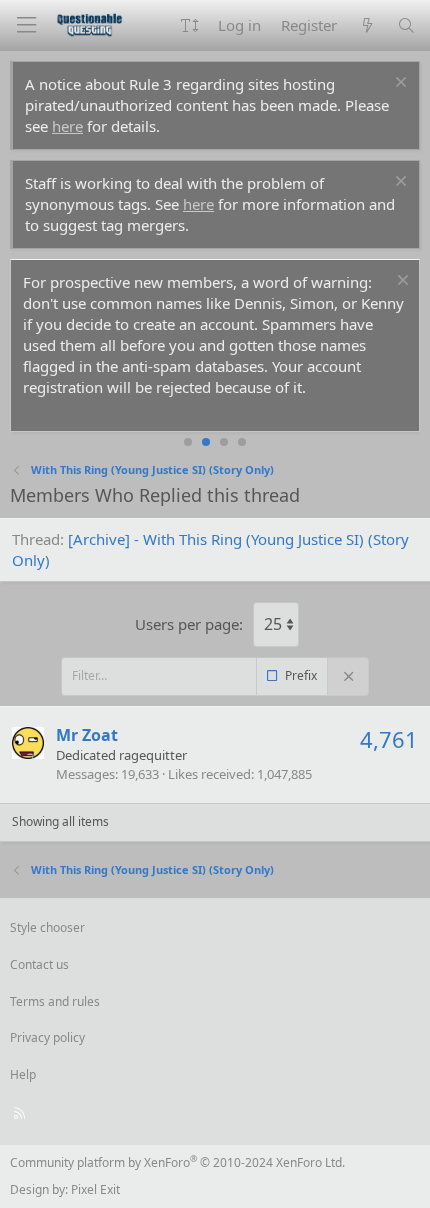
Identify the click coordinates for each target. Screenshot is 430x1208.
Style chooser (47, 927)
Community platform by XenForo (177, 1162)
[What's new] (366, 25)
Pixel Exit (95, 1189)
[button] (189, 25)
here (67, 126)
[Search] (406, 25)
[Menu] (26, 25)
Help (23, 1074)
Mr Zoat (87, 735)
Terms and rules (55, 1001)
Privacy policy (47, 1037)
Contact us (39, 964)
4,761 (389, 739)
